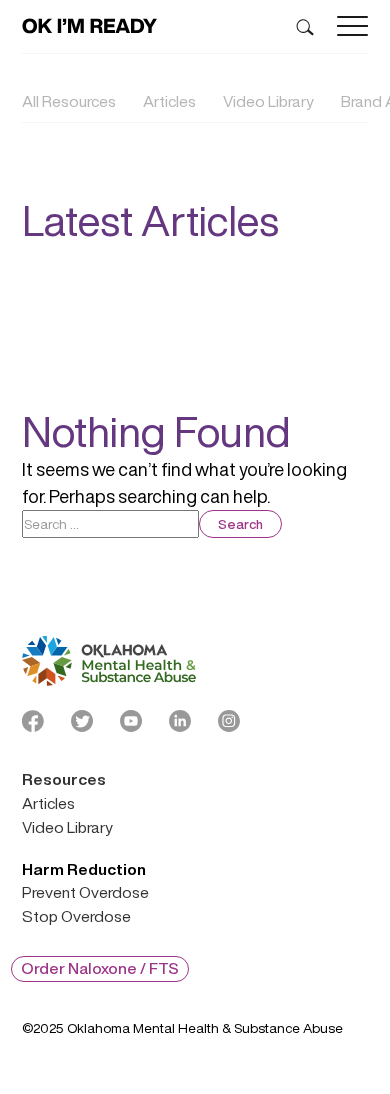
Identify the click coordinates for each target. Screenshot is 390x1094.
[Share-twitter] (82, 721)
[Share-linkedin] (180, 721)
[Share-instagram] (229, 721)
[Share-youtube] (131, 721)
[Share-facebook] (33, 721)
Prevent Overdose (85, 892)
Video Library (268, 101)
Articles (169, 101)
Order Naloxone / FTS (100, 968)
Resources (64, 779)
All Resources (69, 101)
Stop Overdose (76, 916)
